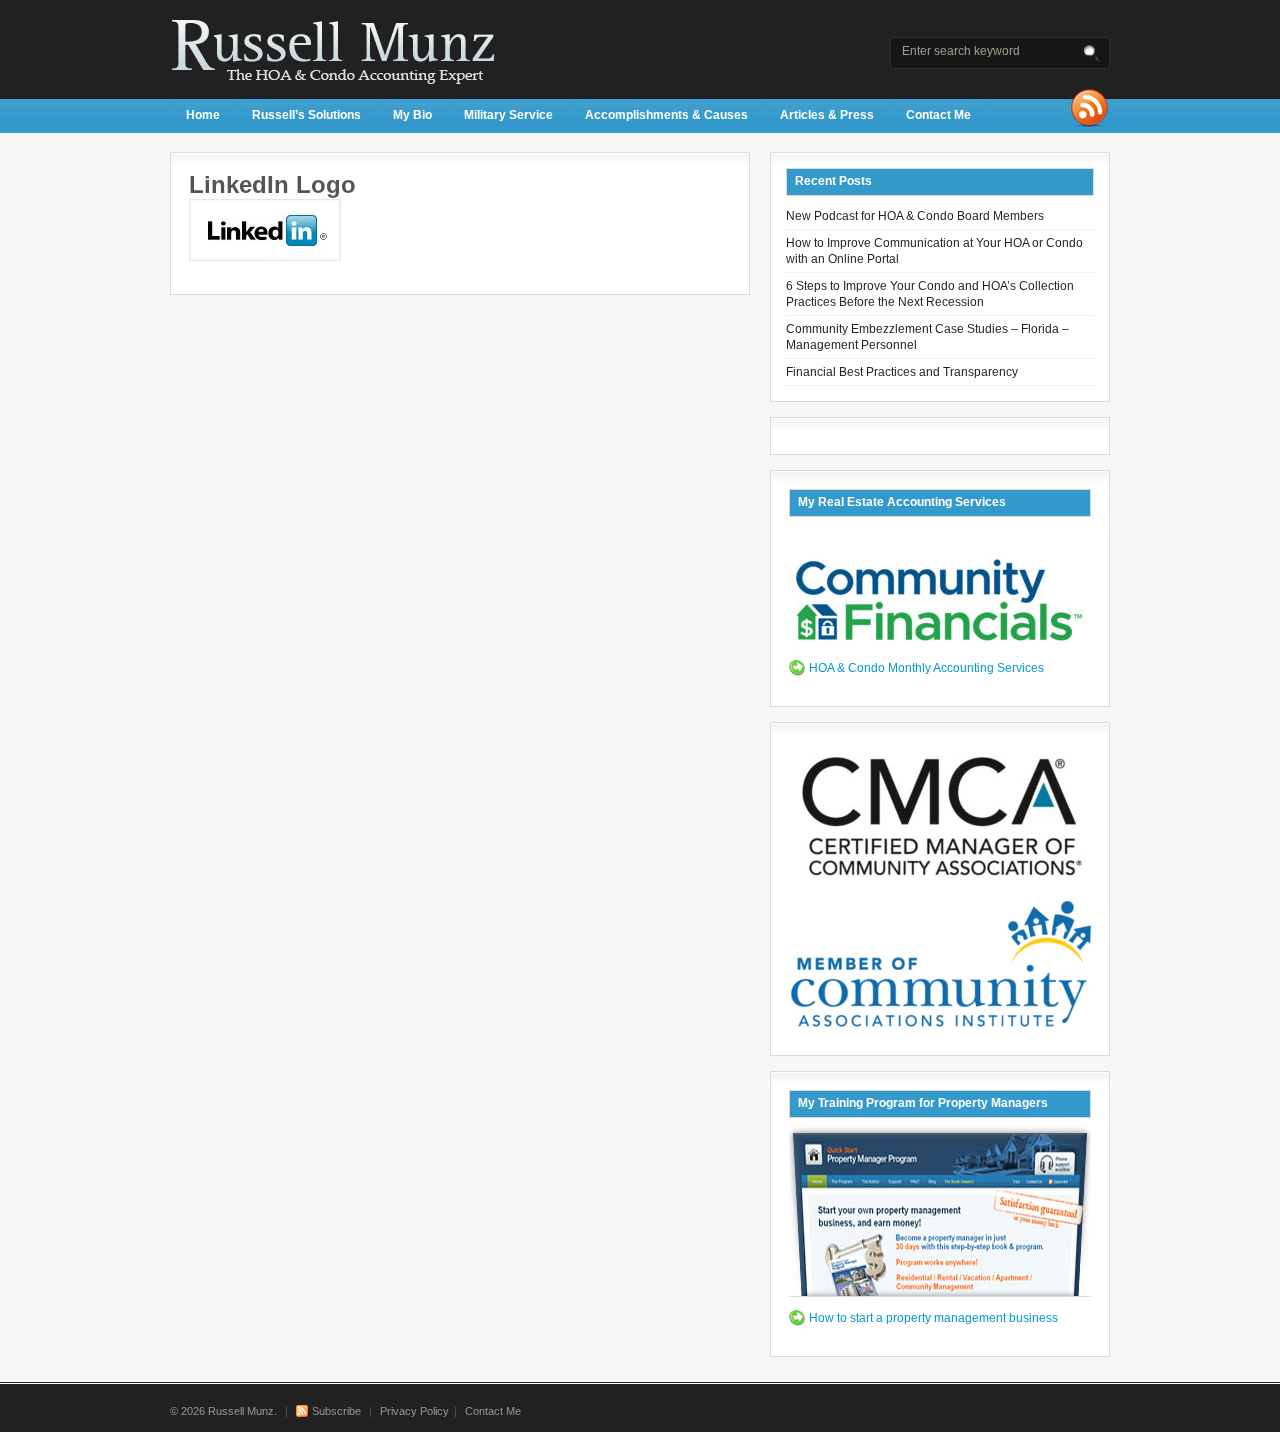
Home (203, 115)
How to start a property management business (933, 1318)
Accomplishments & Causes (666, 115)
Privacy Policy (414, 1411)
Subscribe (336, 1411)
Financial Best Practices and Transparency (902, 372)
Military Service (508, 115)
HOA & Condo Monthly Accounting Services (926, 668)
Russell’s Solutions (306, 115)
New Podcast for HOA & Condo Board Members (915, 216)
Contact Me (938, 115)
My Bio (412, 115)
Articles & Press (827, 115)
